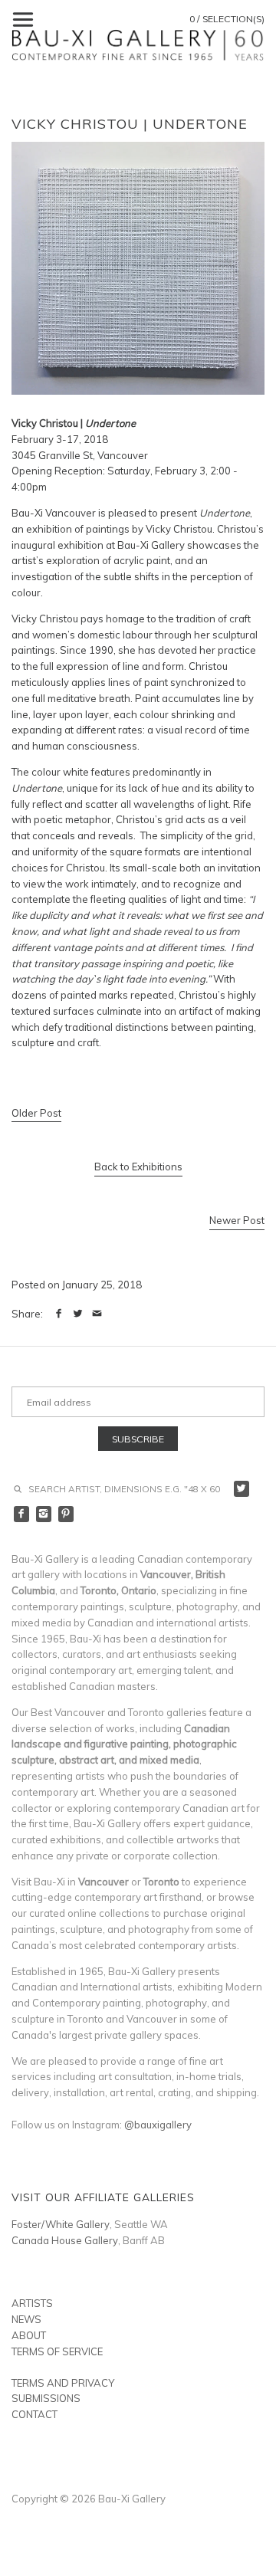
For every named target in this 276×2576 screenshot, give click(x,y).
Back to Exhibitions (138, 1167)
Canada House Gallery (65, 2240)
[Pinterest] (66, 1514)
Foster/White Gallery (61, 2224)
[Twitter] (242, 1489)
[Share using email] (97, 1314)
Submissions (46, 2398)
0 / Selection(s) (227, 19)
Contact (34, 2414)
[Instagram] (44, 1514)
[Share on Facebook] (59, 1314)
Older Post (36, 1113)
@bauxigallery (158, 2125)
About (29, 2335)
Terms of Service (57, 2351)
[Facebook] (22, 1514)
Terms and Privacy (63, 2383)
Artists (32, 2303)
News (26, 2319)
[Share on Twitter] (78, 1314)
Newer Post (237, 1220)
